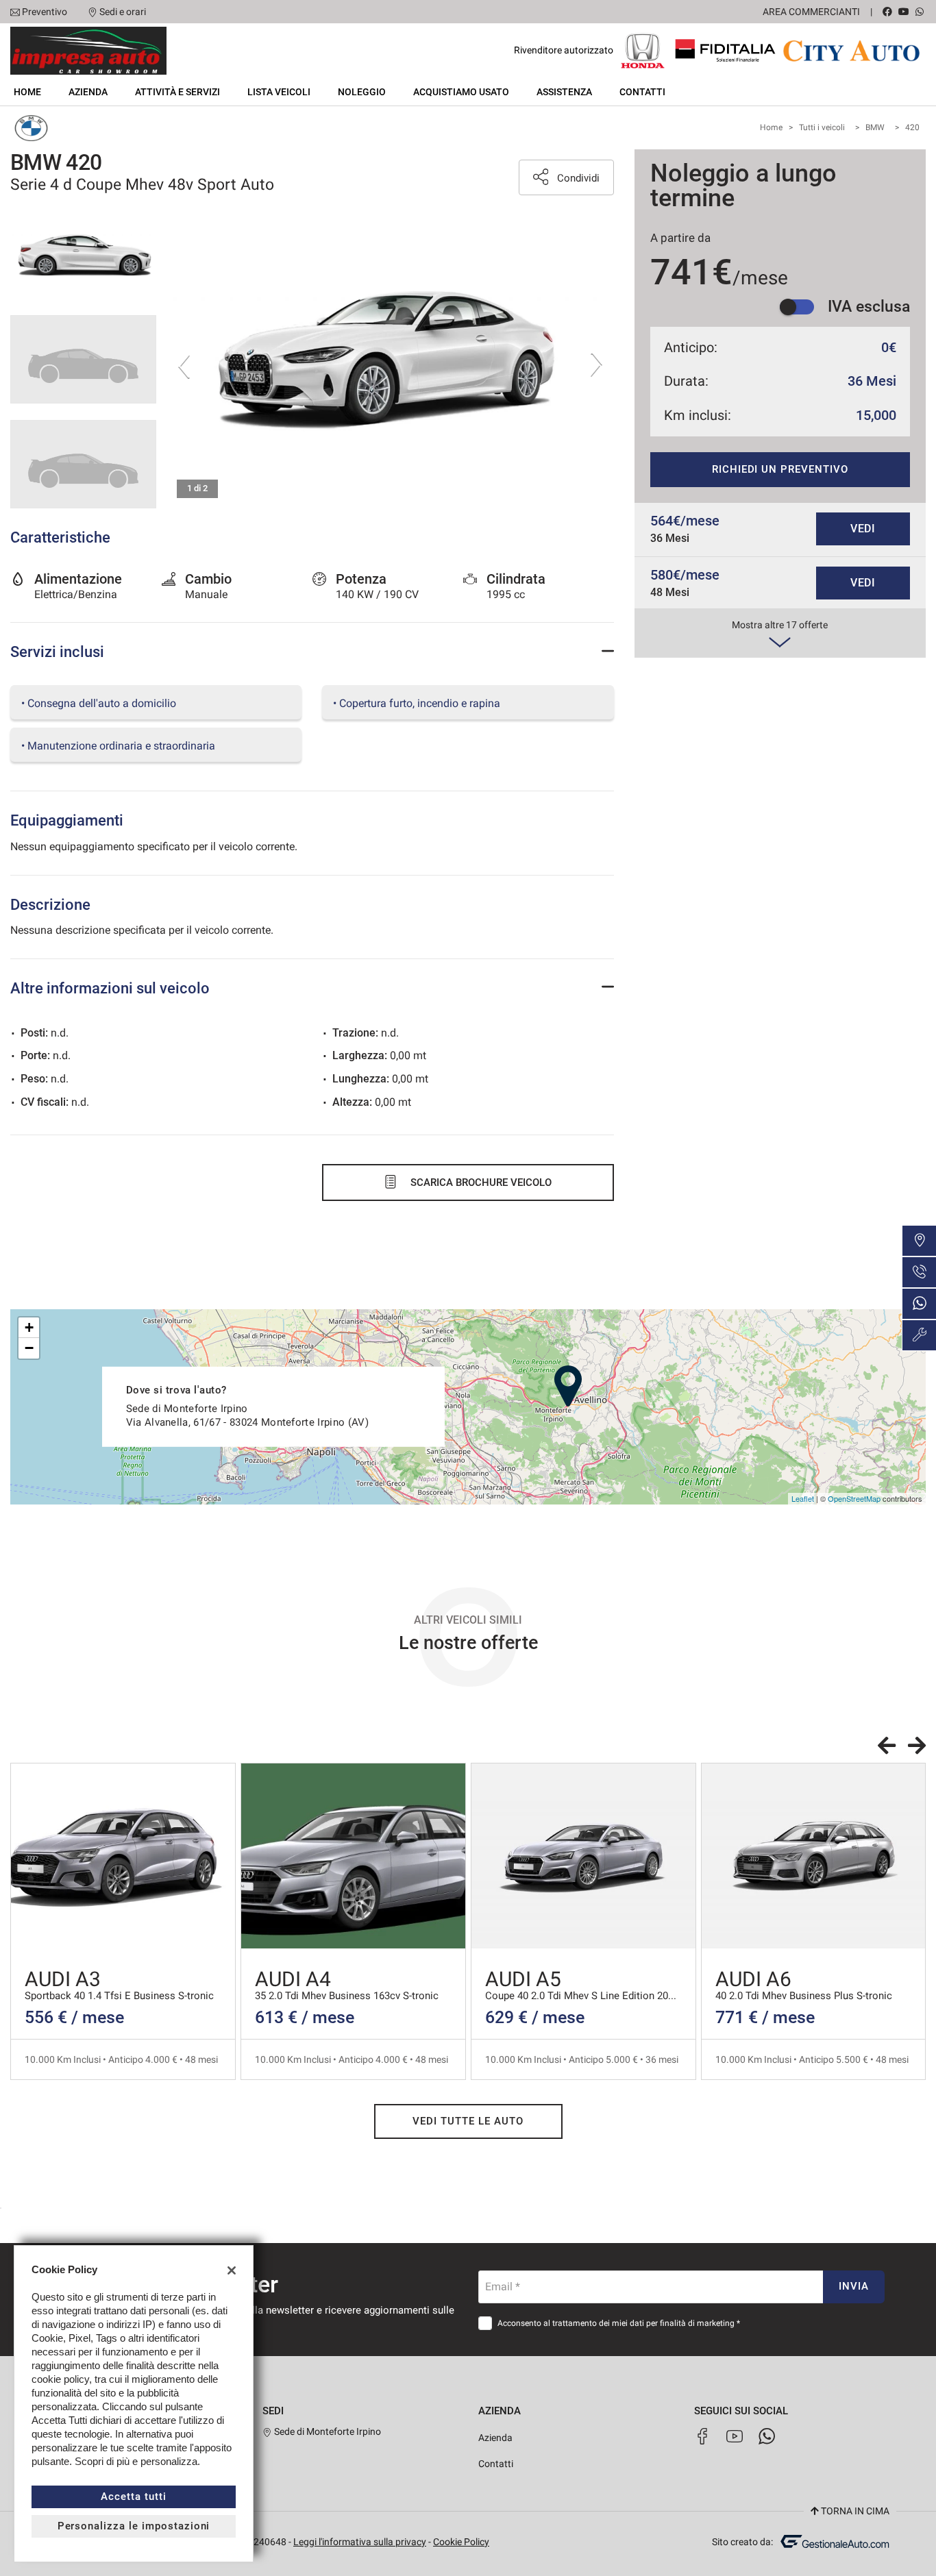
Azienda (88, 92)
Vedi (863, 529)
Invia (854, 2286)
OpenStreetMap (854, 1498)
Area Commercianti (811, 12)
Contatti (642, 92)
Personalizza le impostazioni (134, 2526)
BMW (875, 127)
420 (912, 127)
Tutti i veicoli (822, 127)
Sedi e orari (123, 12)
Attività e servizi (177, 92)
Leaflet (803, 1498)
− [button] (29, 1348)
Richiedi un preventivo (780, 469)
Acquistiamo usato (461, 92)
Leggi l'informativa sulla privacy (360, 2542)
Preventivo (45, 12)
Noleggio (362, 92)
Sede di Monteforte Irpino (327, 2431)
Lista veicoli (279, 92)
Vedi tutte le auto (468, 2121)
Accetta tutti (133, 2497)
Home (27, 92)
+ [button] (29, 1327)
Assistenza (564, 92)
